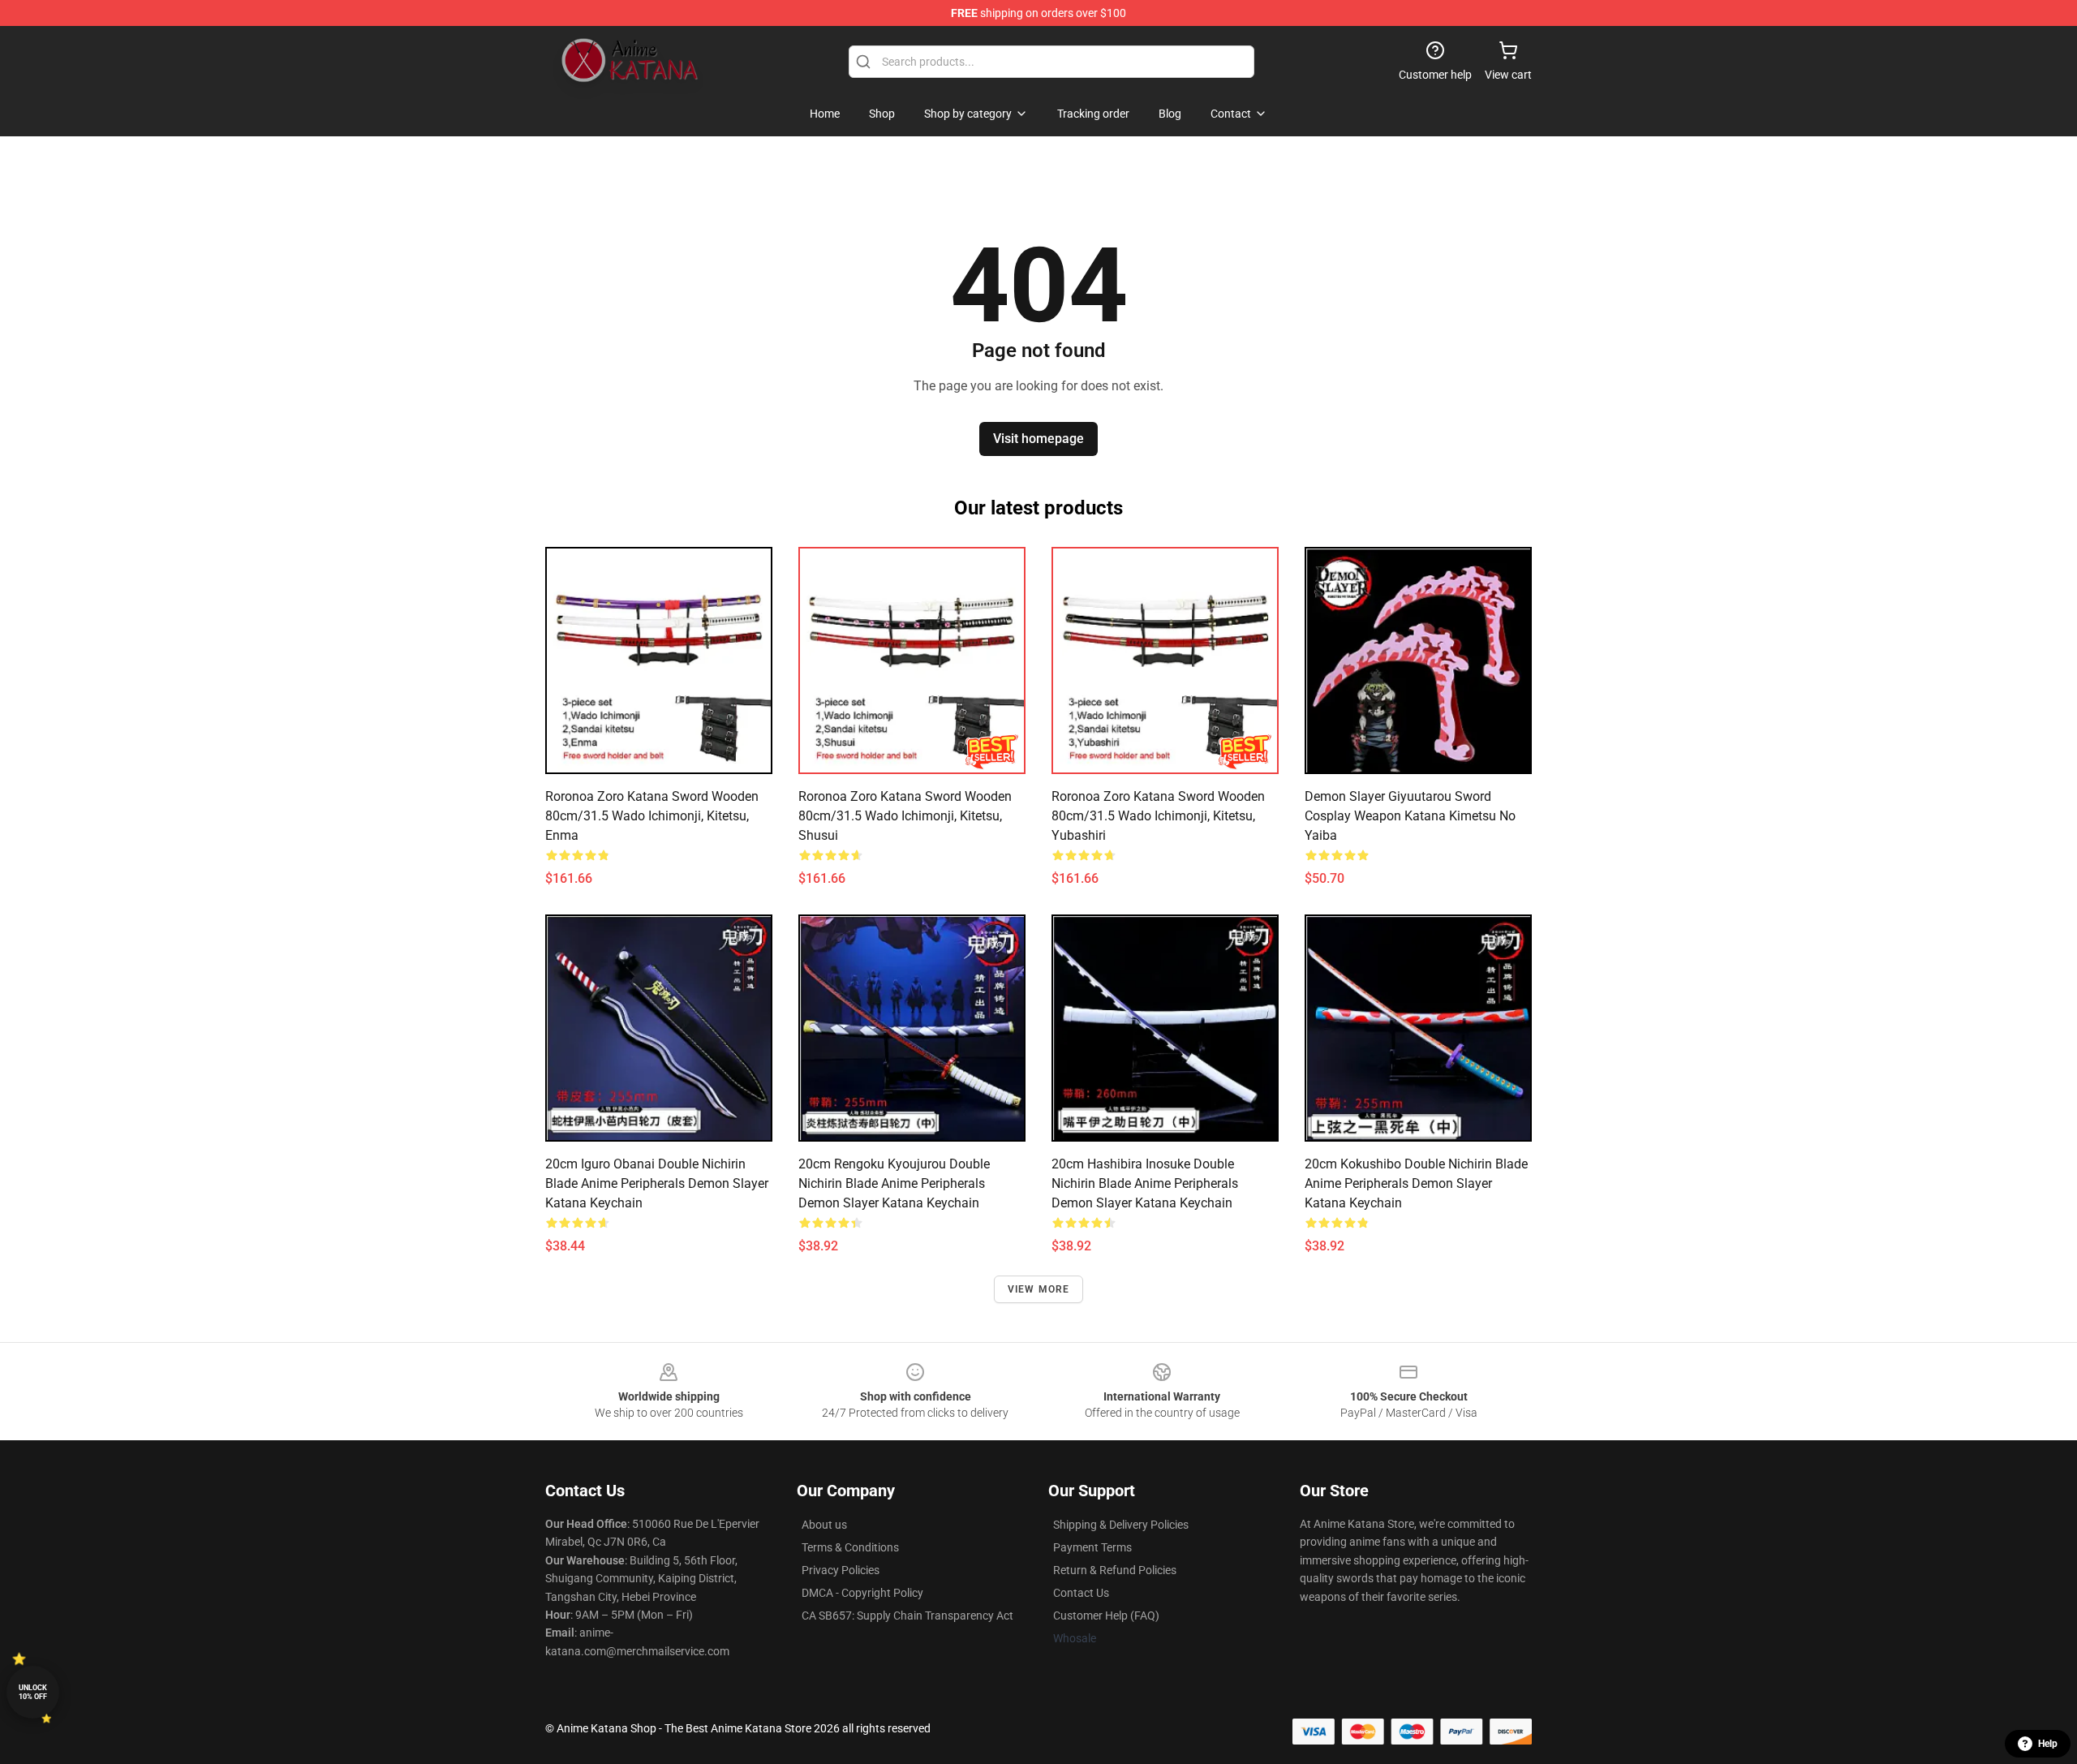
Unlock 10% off (33, 1692)
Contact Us (1081, 1593)
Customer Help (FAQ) (1106, 1616)
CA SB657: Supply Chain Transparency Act (907, 1616)
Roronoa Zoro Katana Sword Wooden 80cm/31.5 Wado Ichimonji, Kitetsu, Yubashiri (1158, 816)
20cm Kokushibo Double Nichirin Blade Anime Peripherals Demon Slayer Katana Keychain (1416, 1183)
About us (824, 1525)
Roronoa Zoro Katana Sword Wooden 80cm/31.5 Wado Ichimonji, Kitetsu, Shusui (905, 816)
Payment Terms (1092, 1547)
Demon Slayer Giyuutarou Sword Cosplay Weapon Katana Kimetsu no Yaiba (1410, 816)
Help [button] (2048, 1744)
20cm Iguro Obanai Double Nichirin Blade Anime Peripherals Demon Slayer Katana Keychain (657, 1183)
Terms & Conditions (850, 1547)
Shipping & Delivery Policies (1121, 1525)
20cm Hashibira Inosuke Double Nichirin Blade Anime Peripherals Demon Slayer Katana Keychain (1145, 1183)
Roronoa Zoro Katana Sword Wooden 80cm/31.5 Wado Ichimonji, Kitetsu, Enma (652, 816)
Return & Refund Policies (1115, 1570)
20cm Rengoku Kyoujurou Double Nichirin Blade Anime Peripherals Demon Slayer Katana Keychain (894, 1183)
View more (1039, 1289)
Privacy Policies (841, 1570)
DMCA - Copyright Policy (862, 1593)
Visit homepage (1038, 439)
